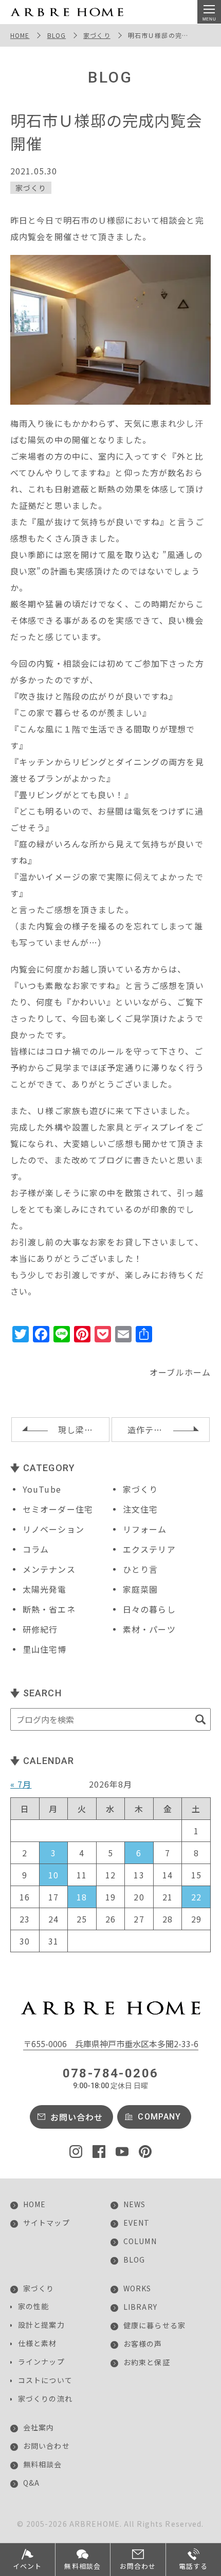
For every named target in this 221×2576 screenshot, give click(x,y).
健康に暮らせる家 (154, 2325)
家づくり (97, 35)
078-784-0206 (111, 2078)
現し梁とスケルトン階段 (84, 1430)
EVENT (137, 2223)
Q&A (31, 2483)
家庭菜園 (140, 1589)
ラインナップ (41, 2362)
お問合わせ (138, 2566)
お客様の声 (143, 2344)
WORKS (137, 2288)
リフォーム (145, 1529)
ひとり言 (140, 1569)
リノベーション (53, 1529)
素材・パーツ (149, 1629)
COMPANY (159, 2117)
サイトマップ (47, 2223)
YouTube (42, 1489)
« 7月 (21, 1784)
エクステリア (149, 1549)
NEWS (134, 2204)
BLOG (57, 35)
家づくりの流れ (45, 2399)
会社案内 (39, 2427)
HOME (20, 35)
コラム (36, 1549)
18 (82, 1897)
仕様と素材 (38, 2343)
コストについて (45, 2380)
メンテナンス (49, 1569)
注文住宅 (140, 1509)
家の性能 (33, 2306)
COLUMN (140, 2241)
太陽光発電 (45, 1589)
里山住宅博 (45, 1649)
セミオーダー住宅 (58, 1509)
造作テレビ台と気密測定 (169, 1430)
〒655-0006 (111, 2044)
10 (53, 1875)
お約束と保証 (147, 2362)
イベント (27, 2566)
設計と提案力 (41, 2325)
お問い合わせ (77, 2117)
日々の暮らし (149, 1609)
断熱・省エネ (49, 1609)
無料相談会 (43, 2464)
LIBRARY (140, 2307)
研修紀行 (40, 1629)
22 (196, 1897)
